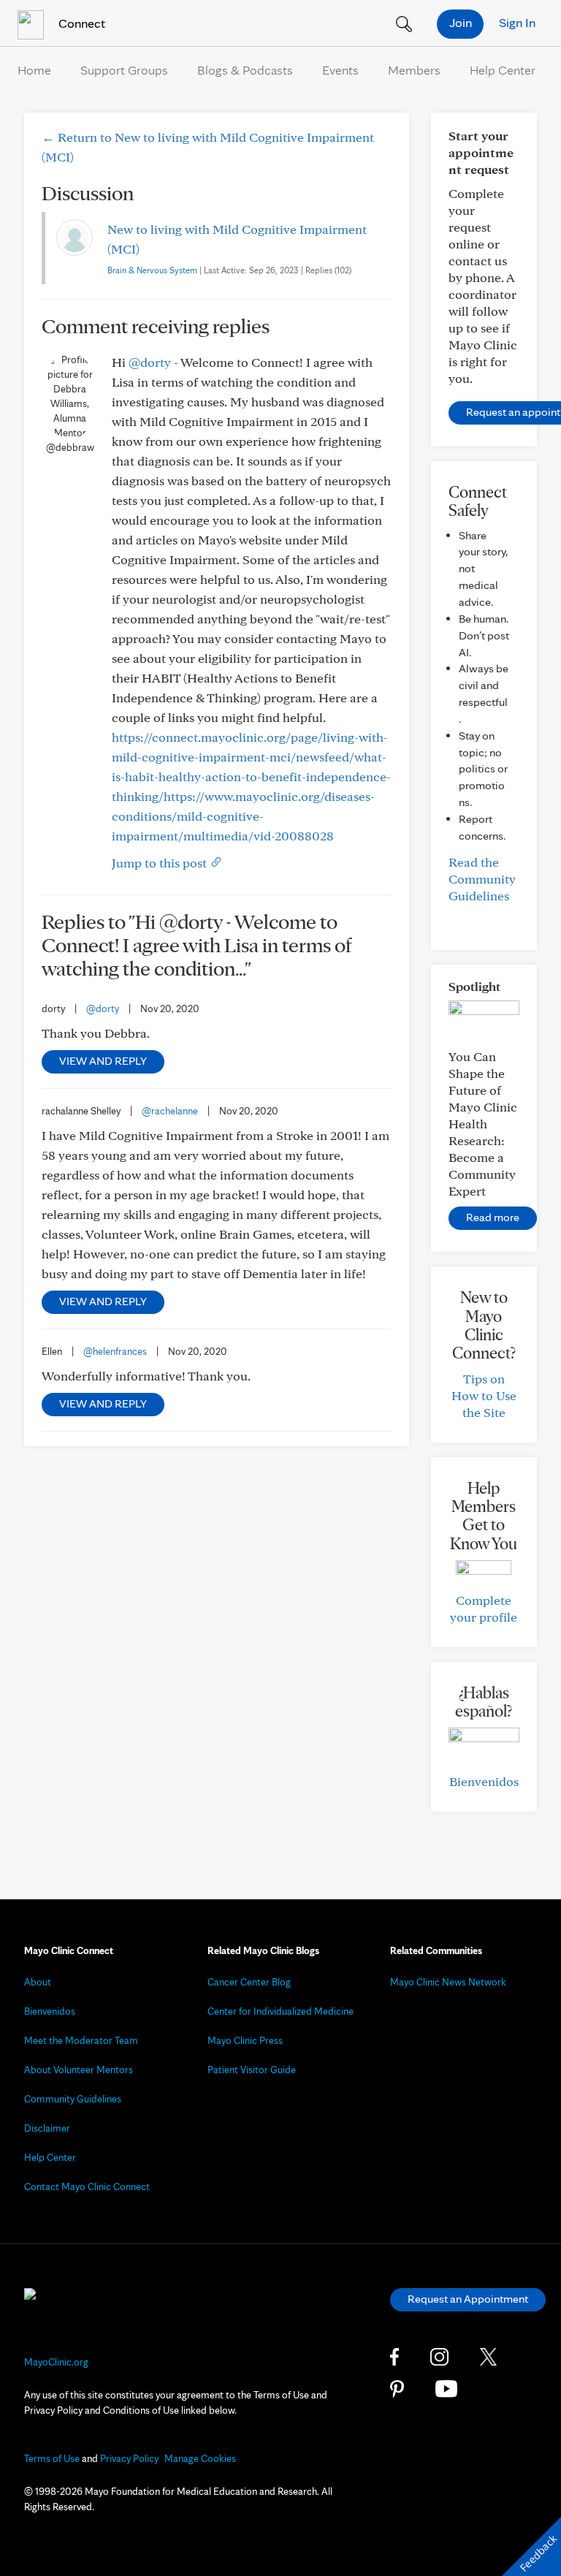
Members (414, 70)
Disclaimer (47, 2128)
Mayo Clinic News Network (448, 1982)
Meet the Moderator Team (81, 2040)
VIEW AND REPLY (103, 1061)
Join (461, 22)
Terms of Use (52, 2458)
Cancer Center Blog (249, 1982)
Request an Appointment (468, 2299)
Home (34, 70)
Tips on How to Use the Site (484, 1395)
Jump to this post (161, 863)
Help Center (503, 70)
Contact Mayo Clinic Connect (87, 2186)
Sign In (517, 22)
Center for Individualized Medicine (280, 2011)
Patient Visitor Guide (252, 2070)
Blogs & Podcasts (245, 70)
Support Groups (124, 70)
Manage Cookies (200, 2458)
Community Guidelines (73, 2099)
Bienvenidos (484, 1781)
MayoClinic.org (56, 2362)
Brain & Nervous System (152, 270)
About (38, 1982)
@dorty (150, 362)
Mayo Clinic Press (245, 2040)
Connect (80, 23)
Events (340, 70)
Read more (493, 1217)
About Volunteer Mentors (79, 2070)
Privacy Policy (129, 2458)
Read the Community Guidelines (482, 879)
